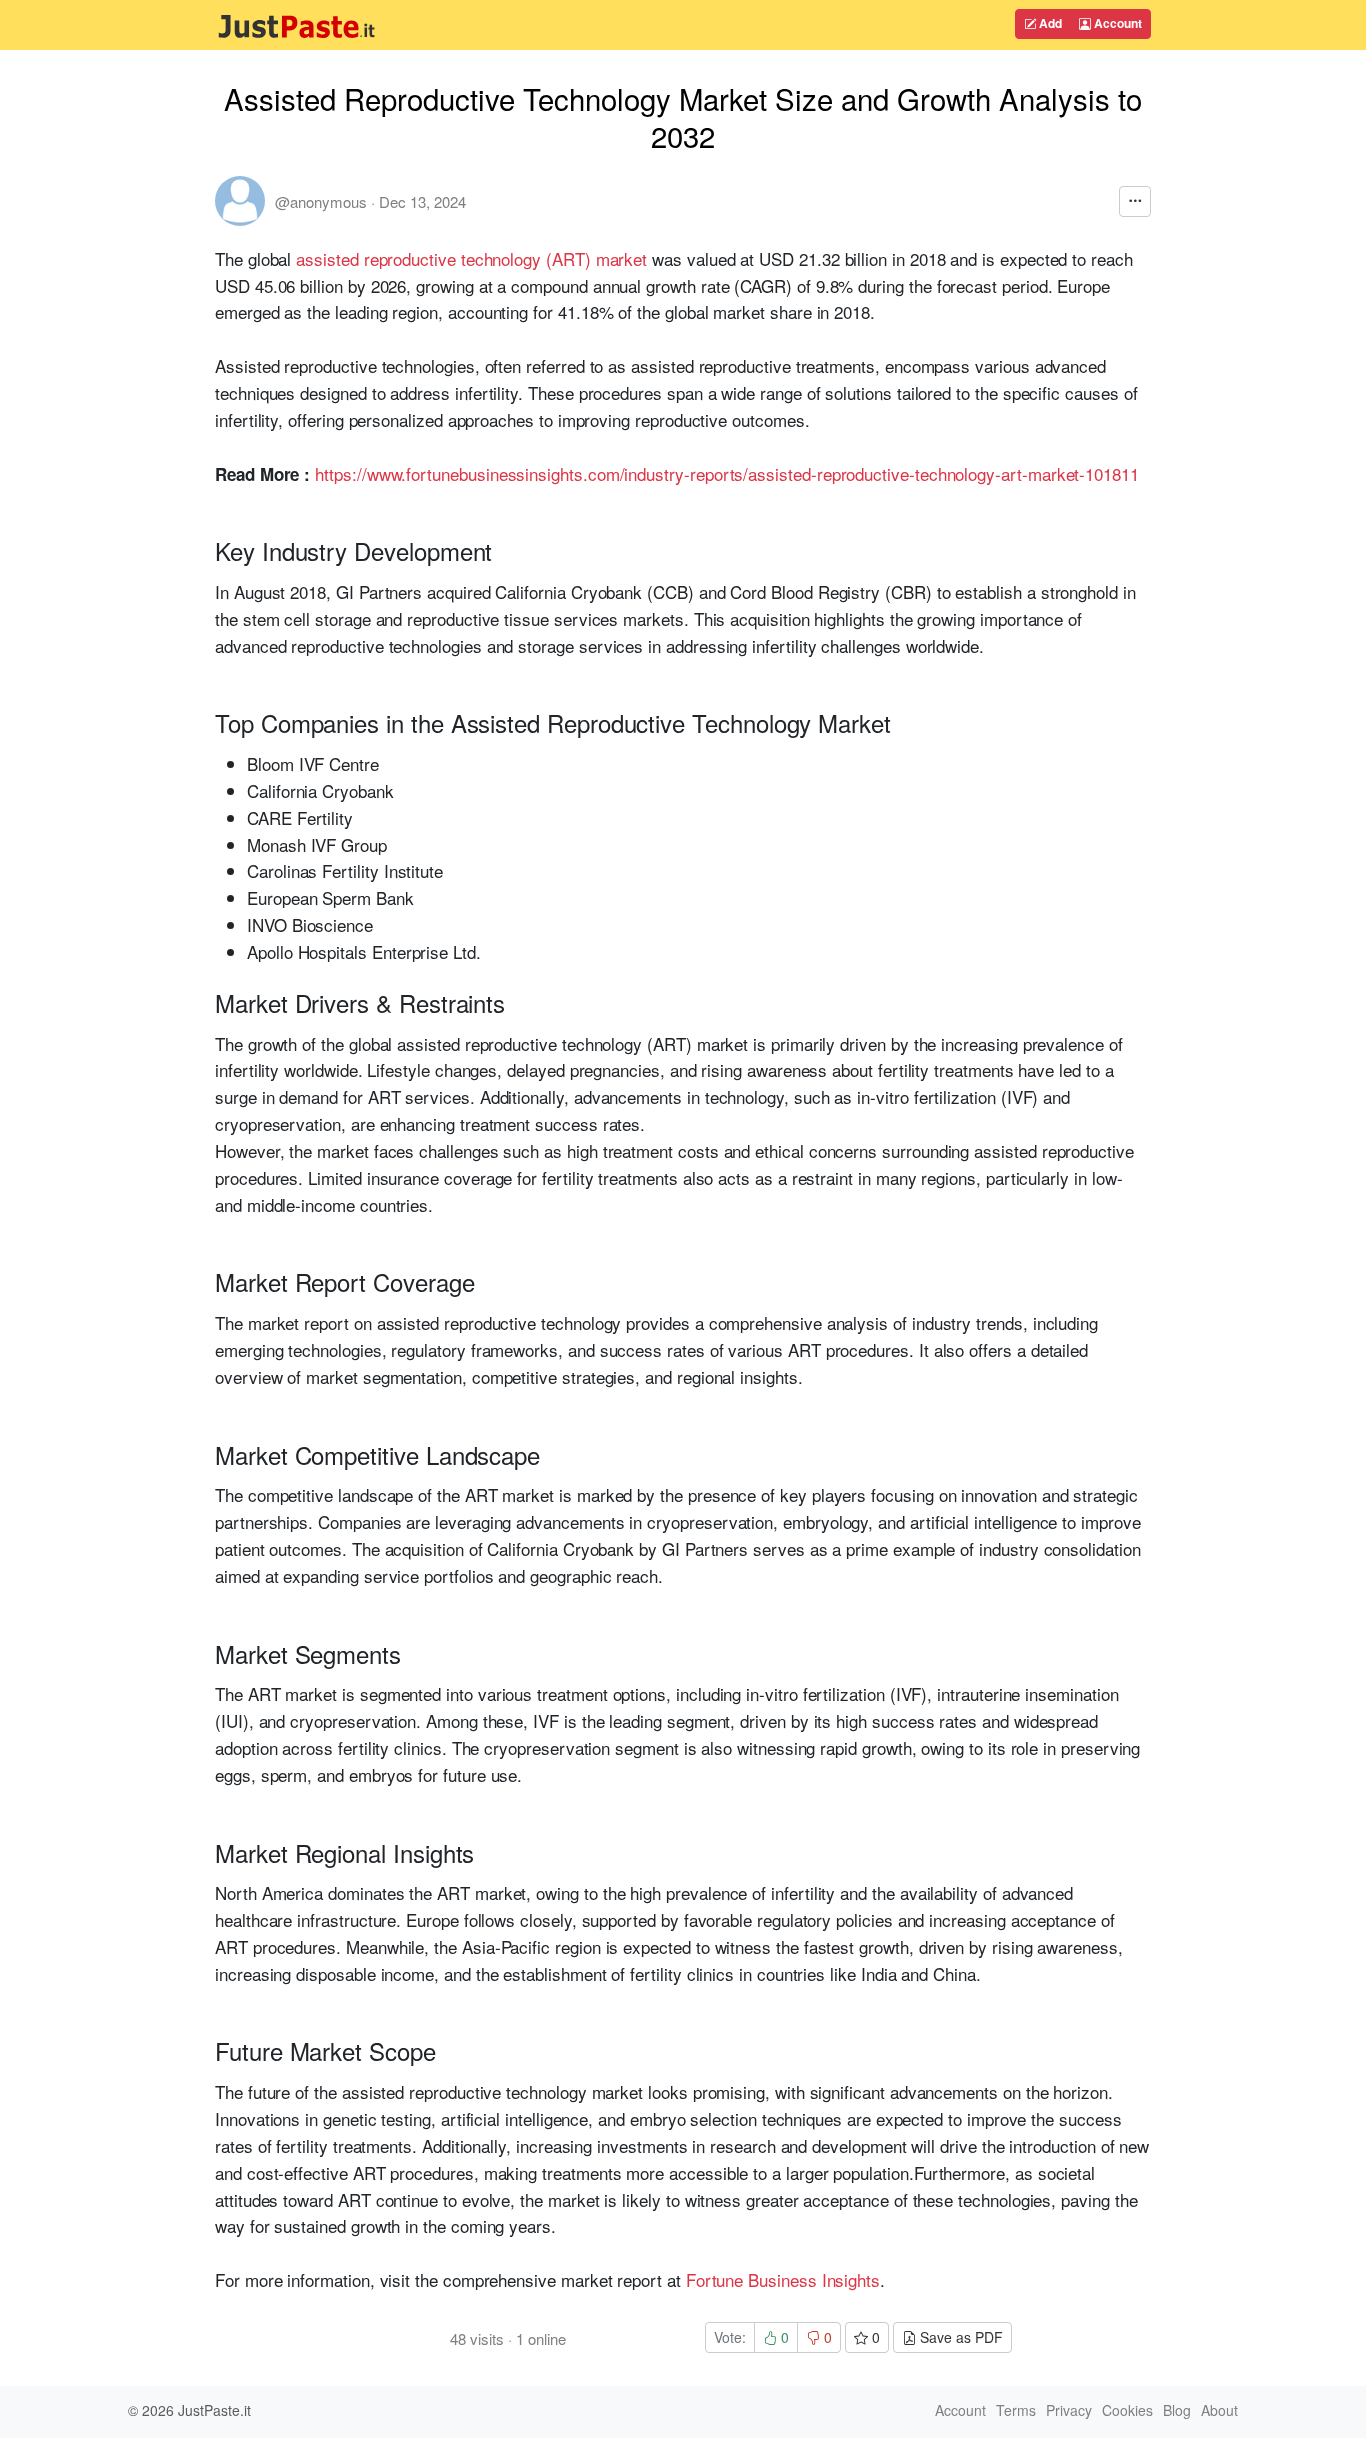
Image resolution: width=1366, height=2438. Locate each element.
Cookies (1127, 2410)
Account (1116, 23)
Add (1049, 23)
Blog (1177, 2410)
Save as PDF (959, 2337)
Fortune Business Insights (783, 2279)
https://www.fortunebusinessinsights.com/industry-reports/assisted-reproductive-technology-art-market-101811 (727, 473)
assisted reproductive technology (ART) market (471, 258)
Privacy (1069, 2410)
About (1219, 2410)
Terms (1016, 2410)
